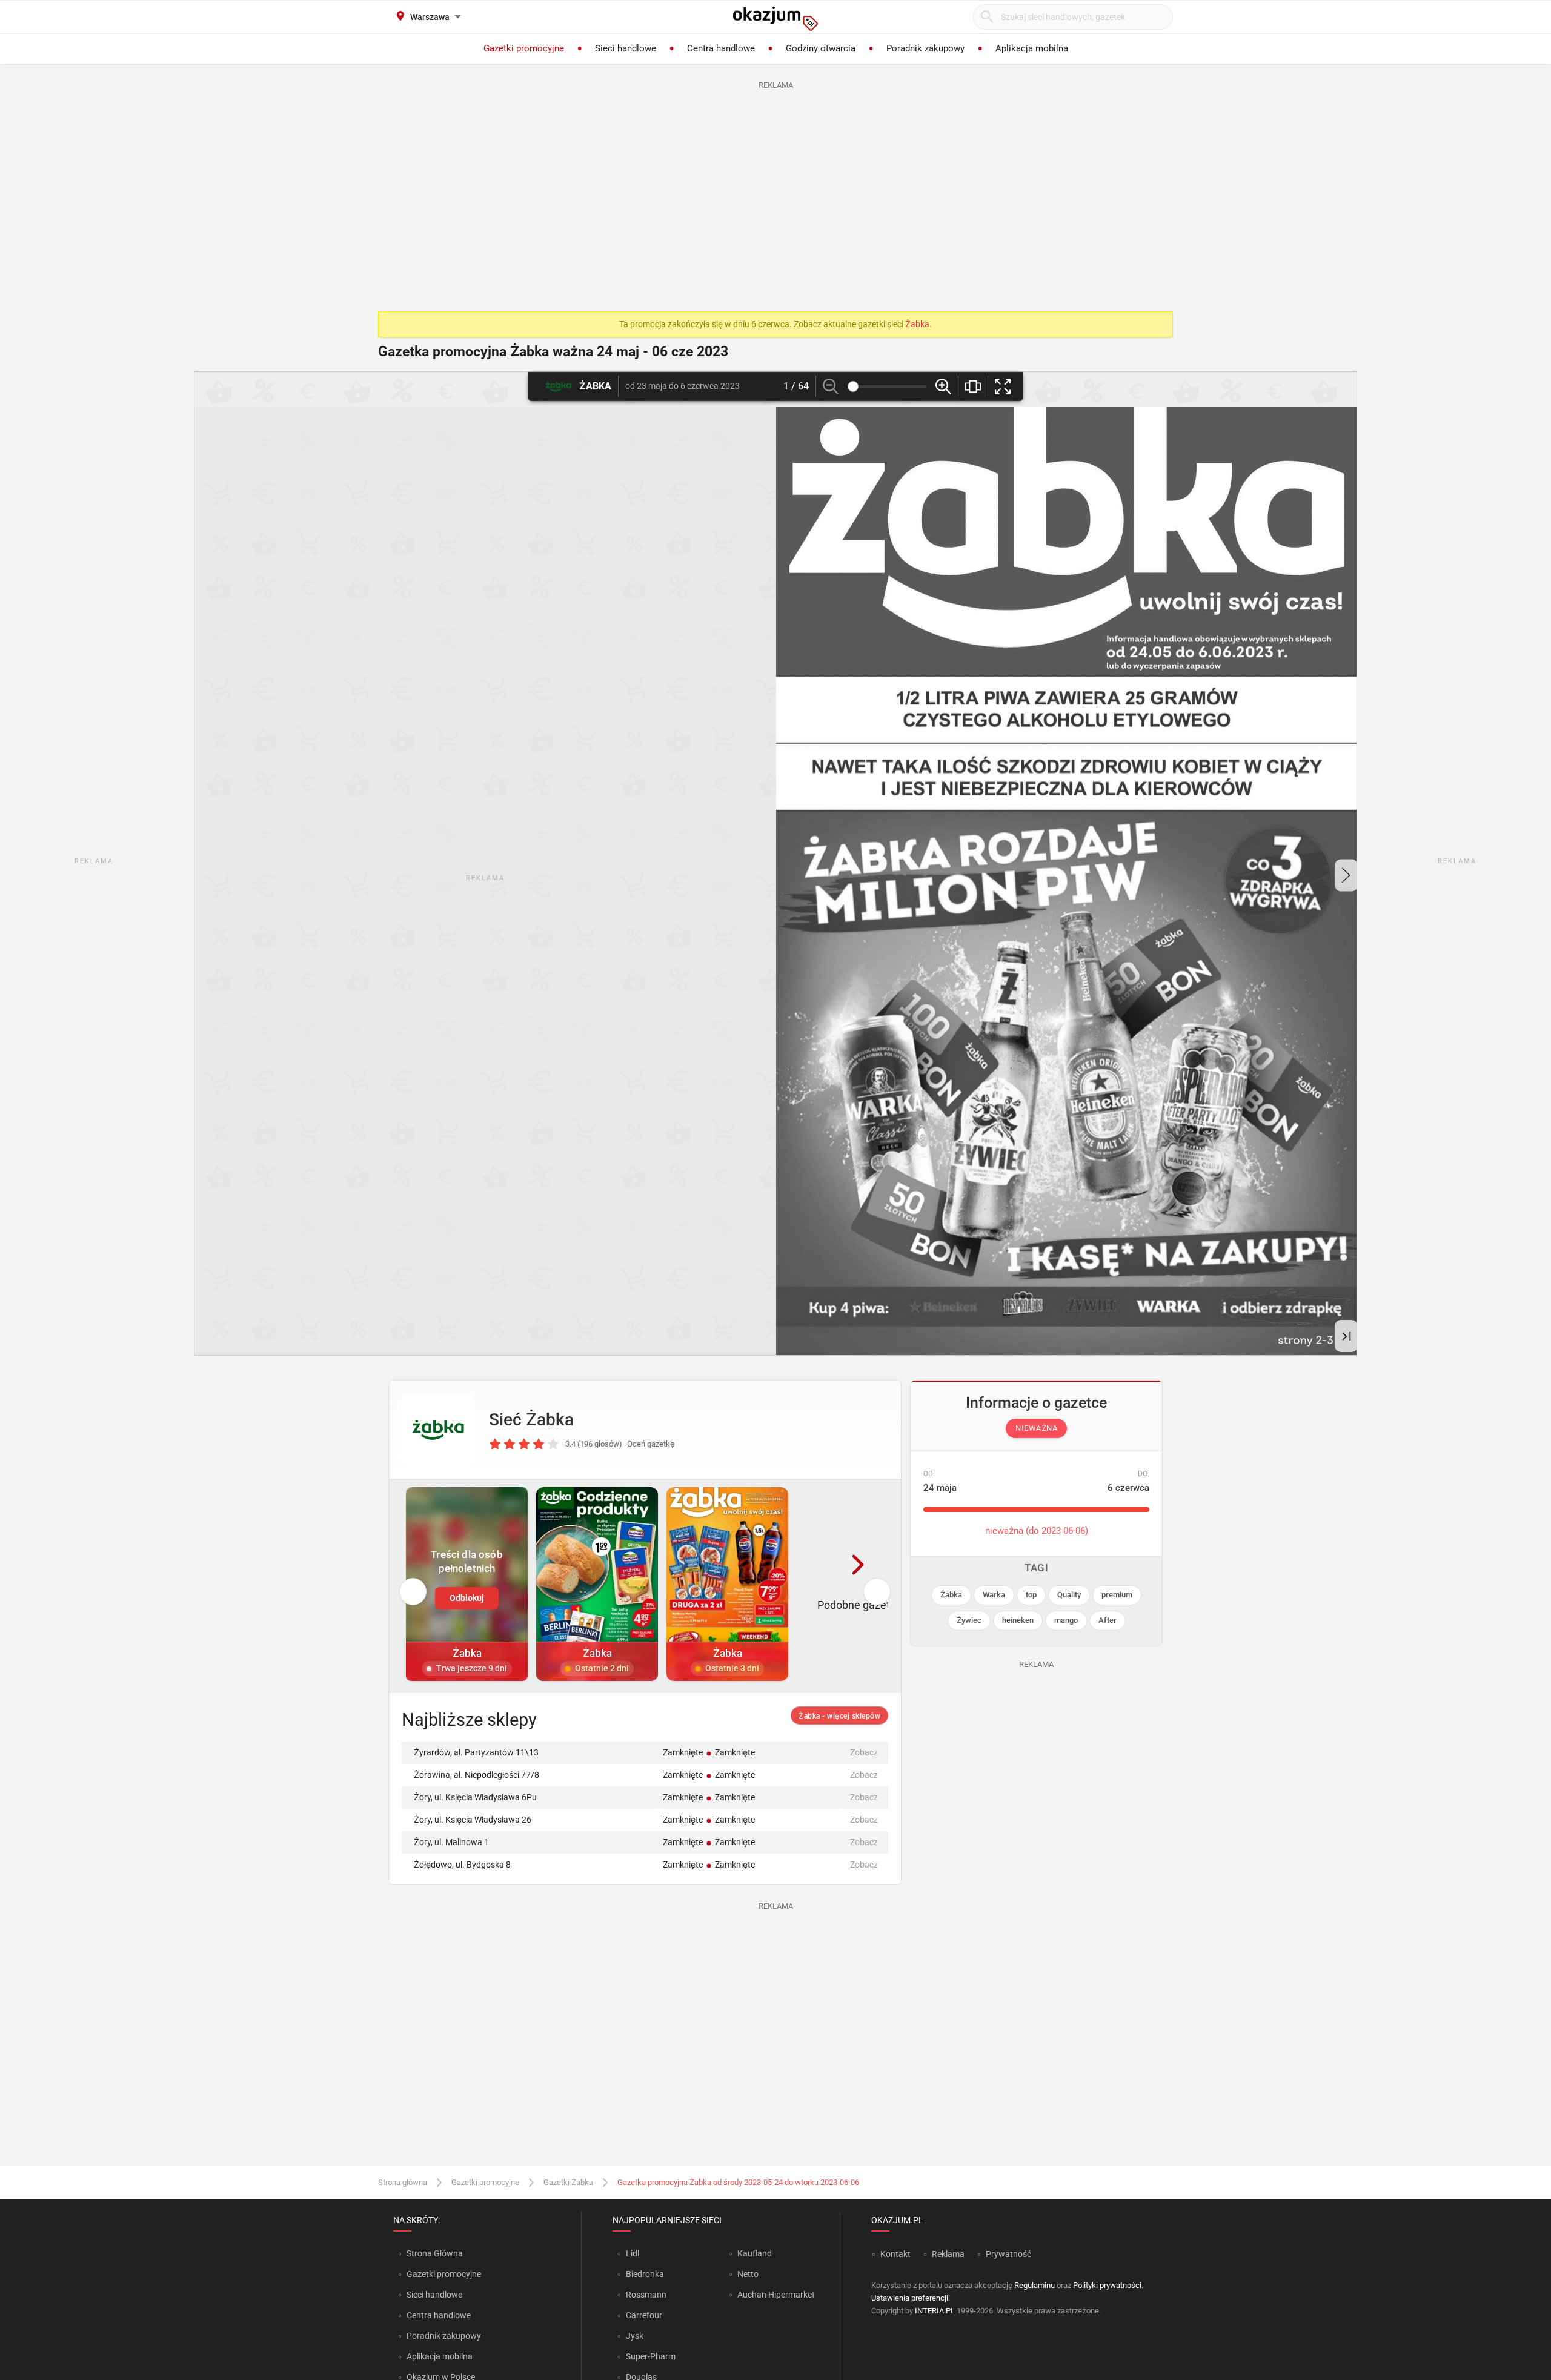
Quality (1069, 1595)
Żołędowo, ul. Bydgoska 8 (462, 1865)
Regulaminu (1035, 2285)
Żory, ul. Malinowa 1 (451, 1842)
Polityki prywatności (1107, 2285)
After (1108, 1620)
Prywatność (1008, 2254)
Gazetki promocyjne (485, 2182)
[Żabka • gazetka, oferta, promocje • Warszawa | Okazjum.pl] (438, 1430)
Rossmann (646, 2295)
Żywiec (969, 1620)
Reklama (948, 2254)
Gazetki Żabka (568, 2182)
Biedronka (645, 2274)
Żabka (917, 324)
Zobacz (864, 1752)
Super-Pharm (651, 2356)
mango (1066, 1620)
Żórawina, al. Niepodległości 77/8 (477, 1775)
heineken (1018, 1620)
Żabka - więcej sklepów (839, 1716)
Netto (748, 2274)
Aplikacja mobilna (440, 2356)
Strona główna (403, 2182)
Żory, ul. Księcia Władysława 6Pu (475, 1797)
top (1031, 1595)
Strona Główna (435, 2253)
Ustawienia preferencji (910, 2298)
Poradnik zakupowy (444, 2336)
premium (1117, 1595)
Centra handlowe (439, 2315)
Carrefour (644, 2315)
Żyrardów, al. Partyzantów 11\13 (476, 1752)
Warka (994, 1595)
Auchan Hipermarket (776, 2295)
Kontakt (895, 2254)
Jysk (635, 2336)
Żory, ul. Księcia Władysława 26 (473, 1820)
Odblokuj (467, 1598)
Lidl (633, 2253)
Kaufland (755, 2253)
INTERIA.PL (935, 2311)
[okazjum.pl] (775, 19)
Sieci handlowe (434, 2295)
